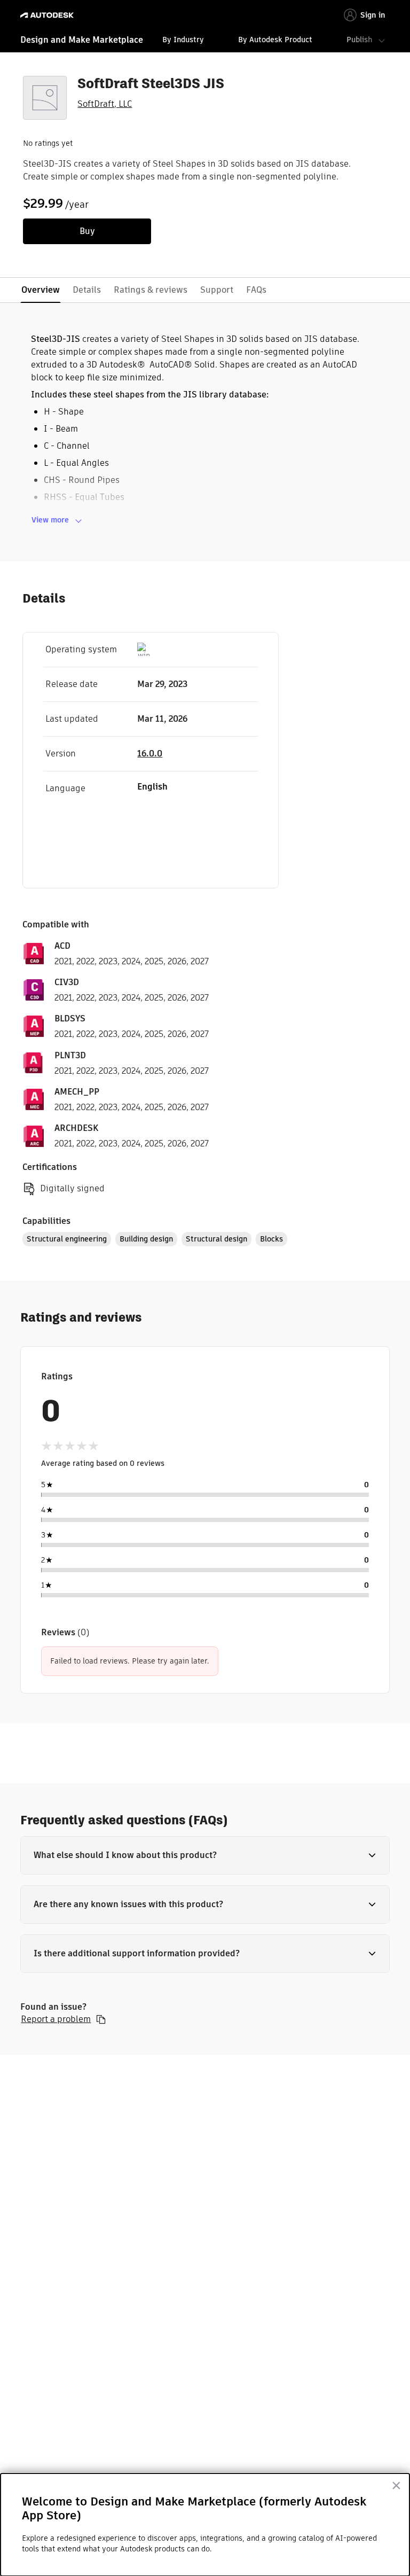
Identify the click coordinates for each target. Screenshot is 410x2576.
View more (50, 520)
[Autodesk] (48, 15)
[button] (205, 1855)
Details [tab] (87, 290)
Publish (359, 40)
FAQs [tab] (256, 290)
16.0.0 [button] (150, 754)
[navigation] (205, 41)
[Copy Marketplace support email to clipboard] (101, 2019)
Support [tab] (217, 290)
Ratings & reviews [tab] (151, 290)
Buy (87, 231)
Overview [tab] (41, 290)
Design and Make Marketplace (82, 40)
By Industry (183, 40)
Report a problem (56, 2019)
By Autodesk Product (275, 40)
